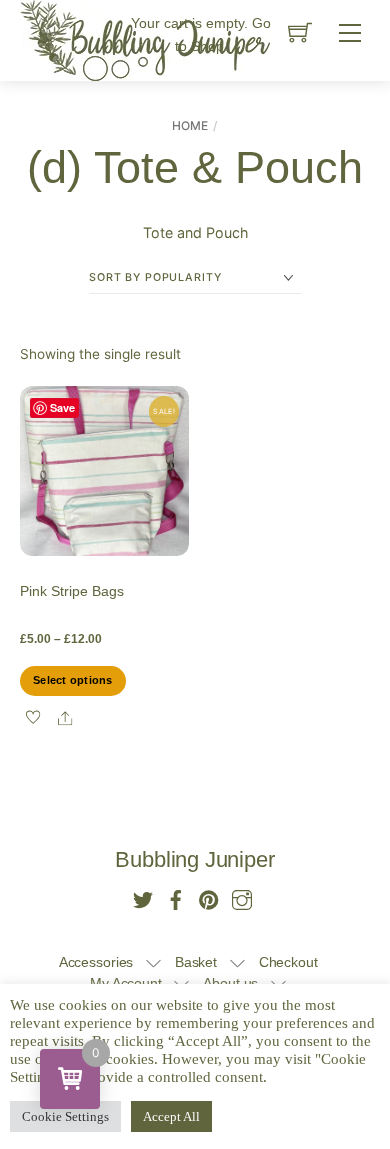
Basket (196, 962)
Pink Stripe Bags (72, 591)
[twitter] (143, 897)
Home (190, 125)
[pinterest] (209, 897)
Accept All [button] (171, 1116)
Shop (207, 46)
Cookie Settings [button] (65, 1116)
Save (62, 407)
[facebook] (176, 897)
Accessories (96, 962)
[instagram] (242, 897)
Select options (72, 680)
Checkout (288, 962)
